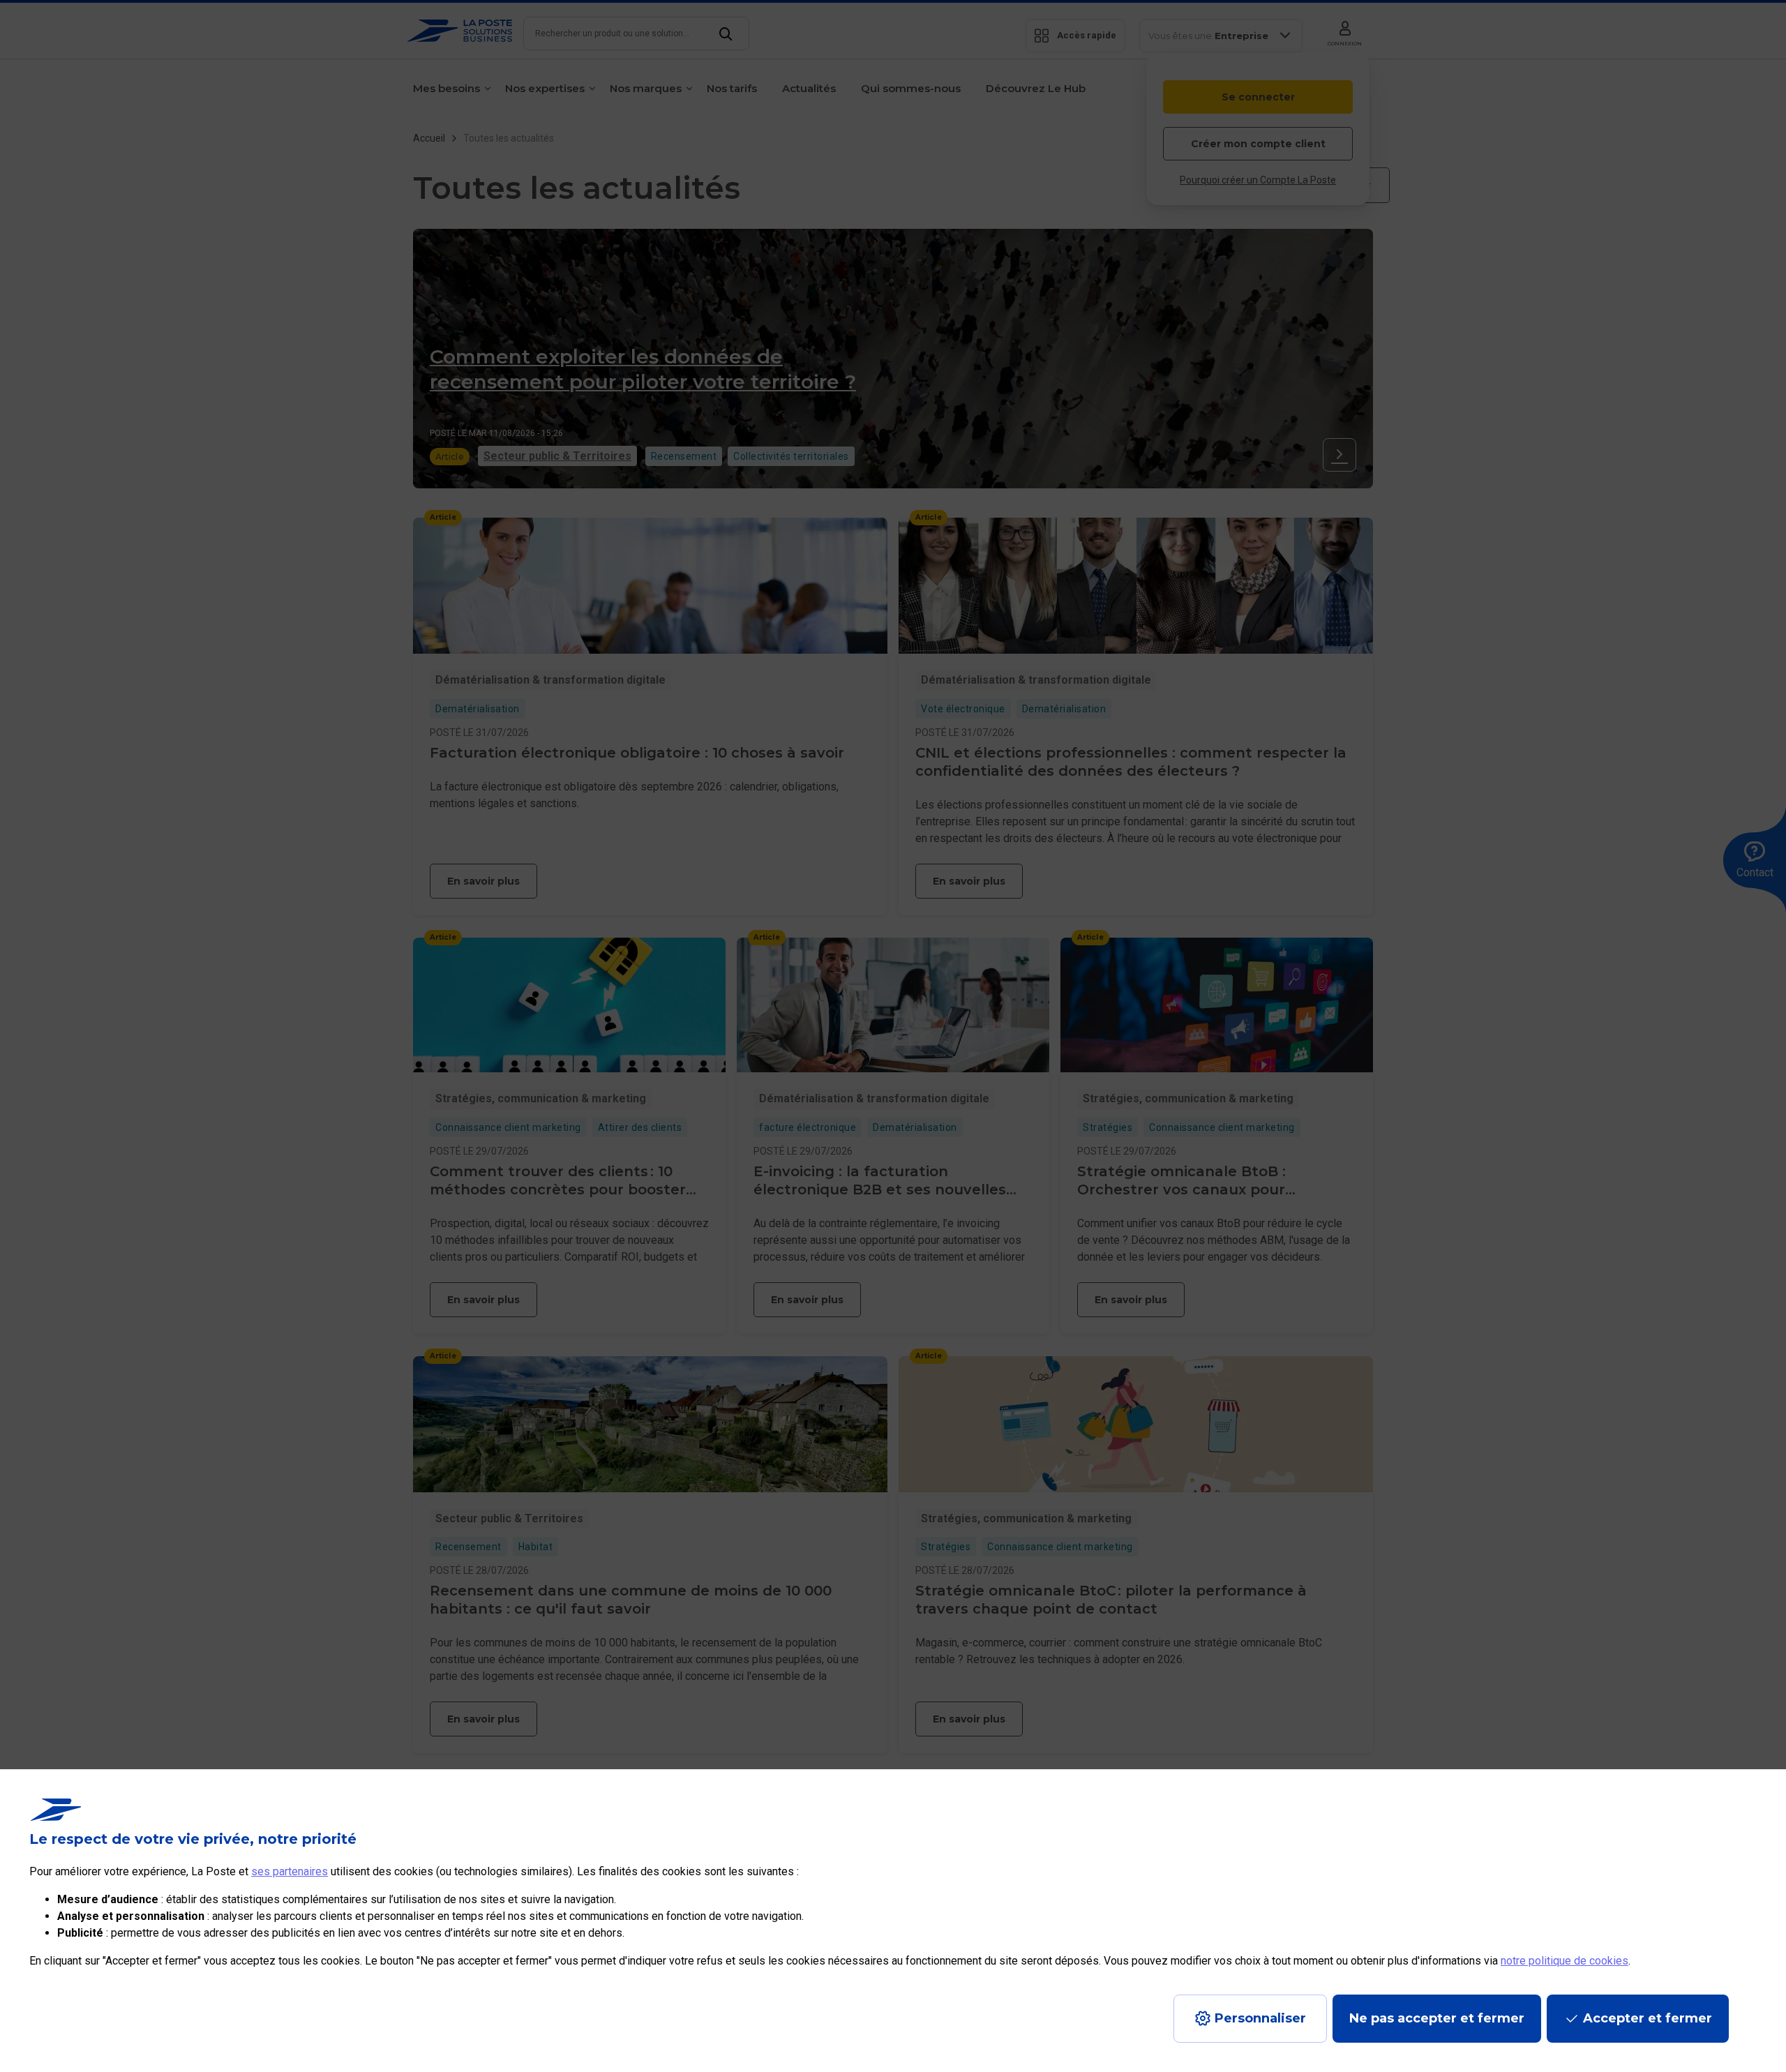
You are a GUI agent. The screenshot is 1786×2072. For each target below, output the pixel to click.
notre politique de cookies (1564, 1961)
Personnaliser (1260, 2018)
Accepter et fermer (1648, 2018)
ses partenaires (290, 1871)
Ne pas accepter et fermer (1437, 2018)
